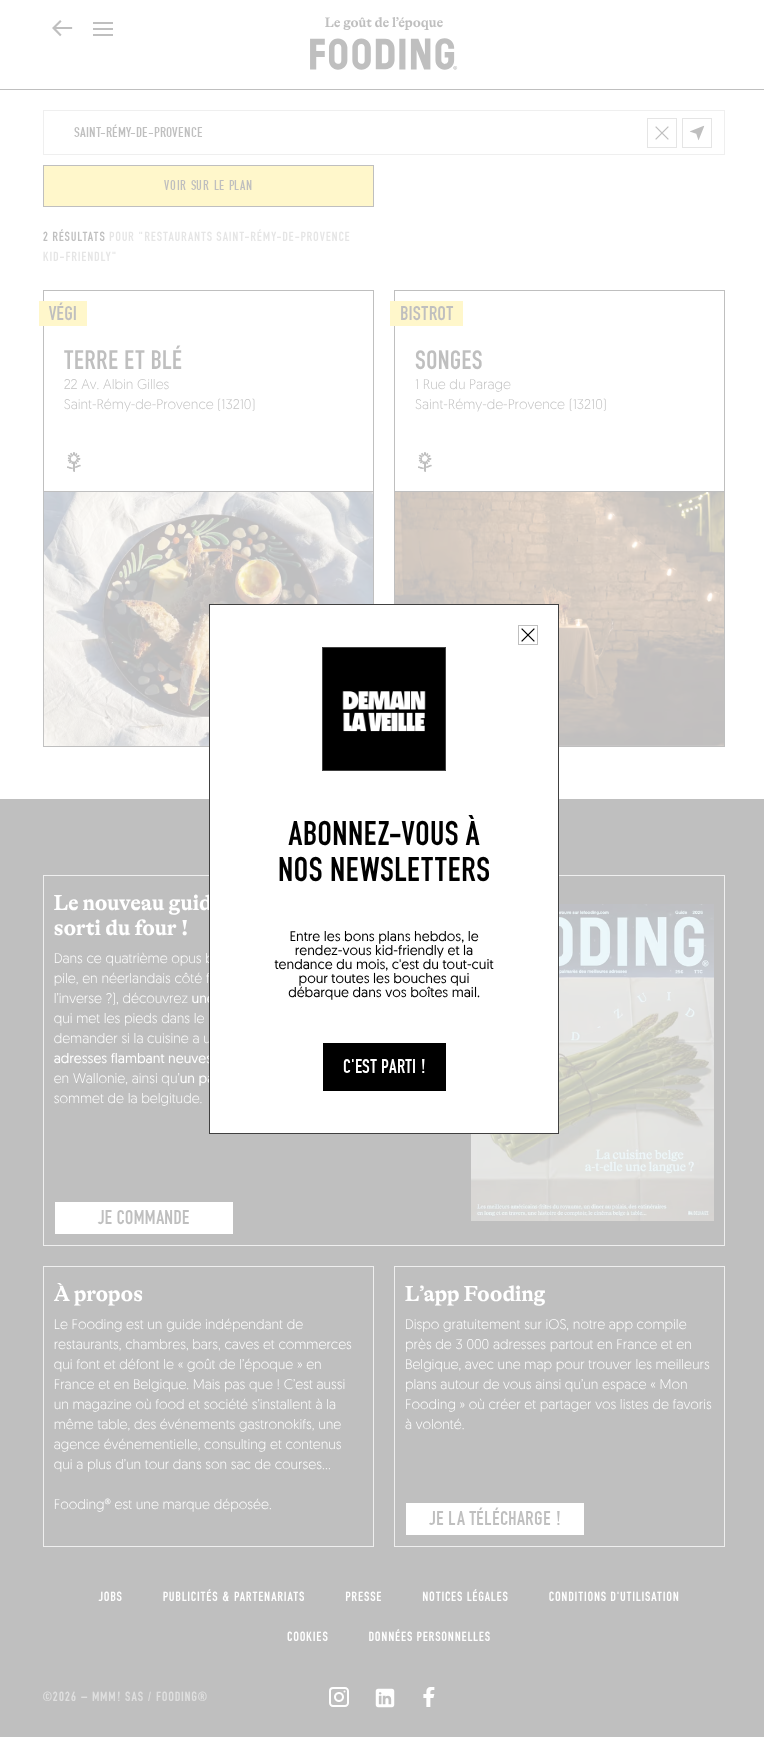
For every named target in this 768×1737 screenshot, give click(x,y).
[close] (528, 635)
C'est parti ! (384, 1067)
